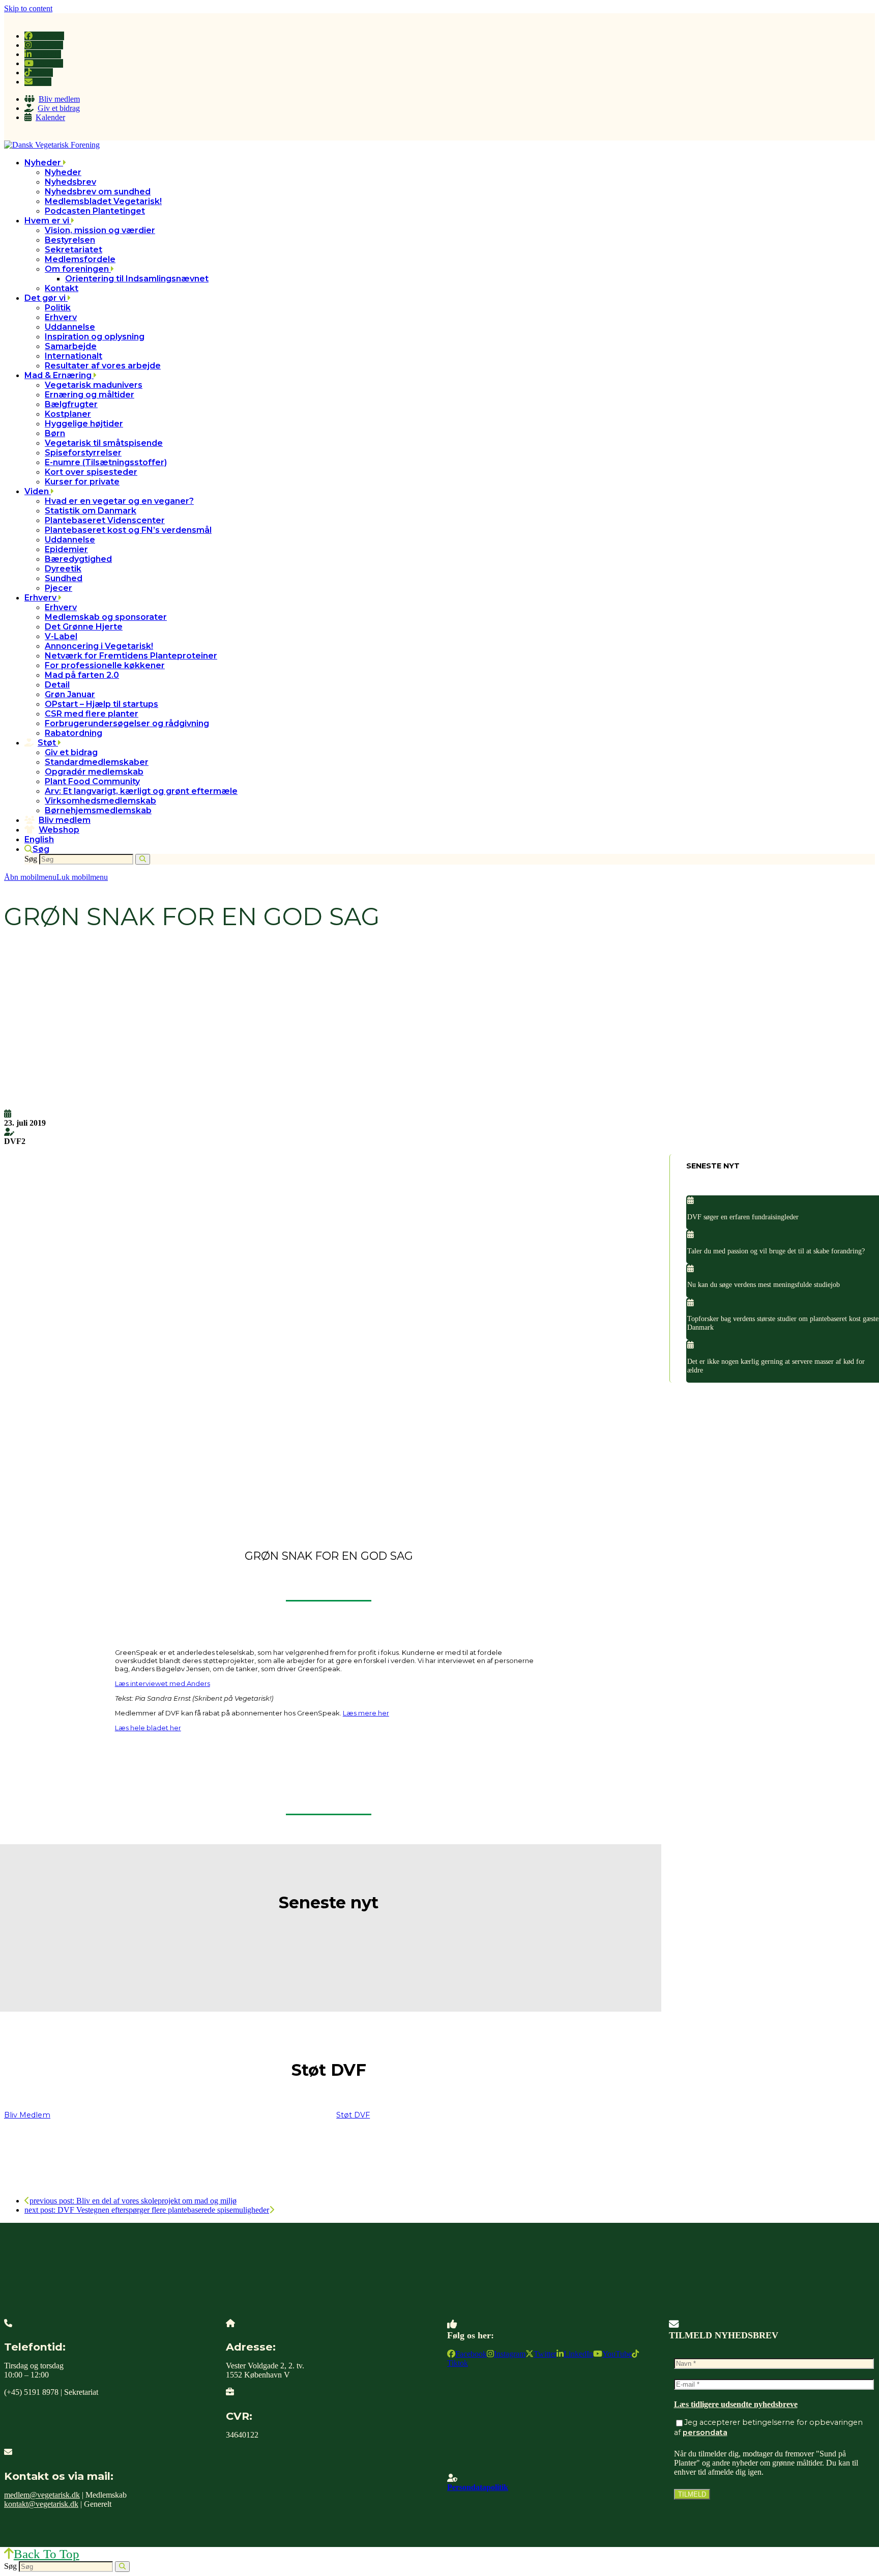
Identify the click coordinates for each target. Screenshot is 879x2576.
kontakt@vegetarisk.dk (41, 2504)
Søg (31, 859)
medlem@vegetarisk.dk (42, 2495)
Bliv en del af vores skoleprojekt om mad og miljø (133, 2201)
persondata (705, 2432)
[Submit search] (143, 859)
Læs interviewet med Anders (163, 1683)
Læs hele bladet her (148, 1728)
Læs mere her (366, 1713)
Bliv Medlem (27, 2115)
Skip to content (28, 8)
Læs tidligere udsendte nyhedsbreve (736, 2404)
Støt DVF (353, 2115)
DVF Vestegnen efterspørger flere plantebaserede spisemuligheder (147, 2210)
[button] (37, 849)
